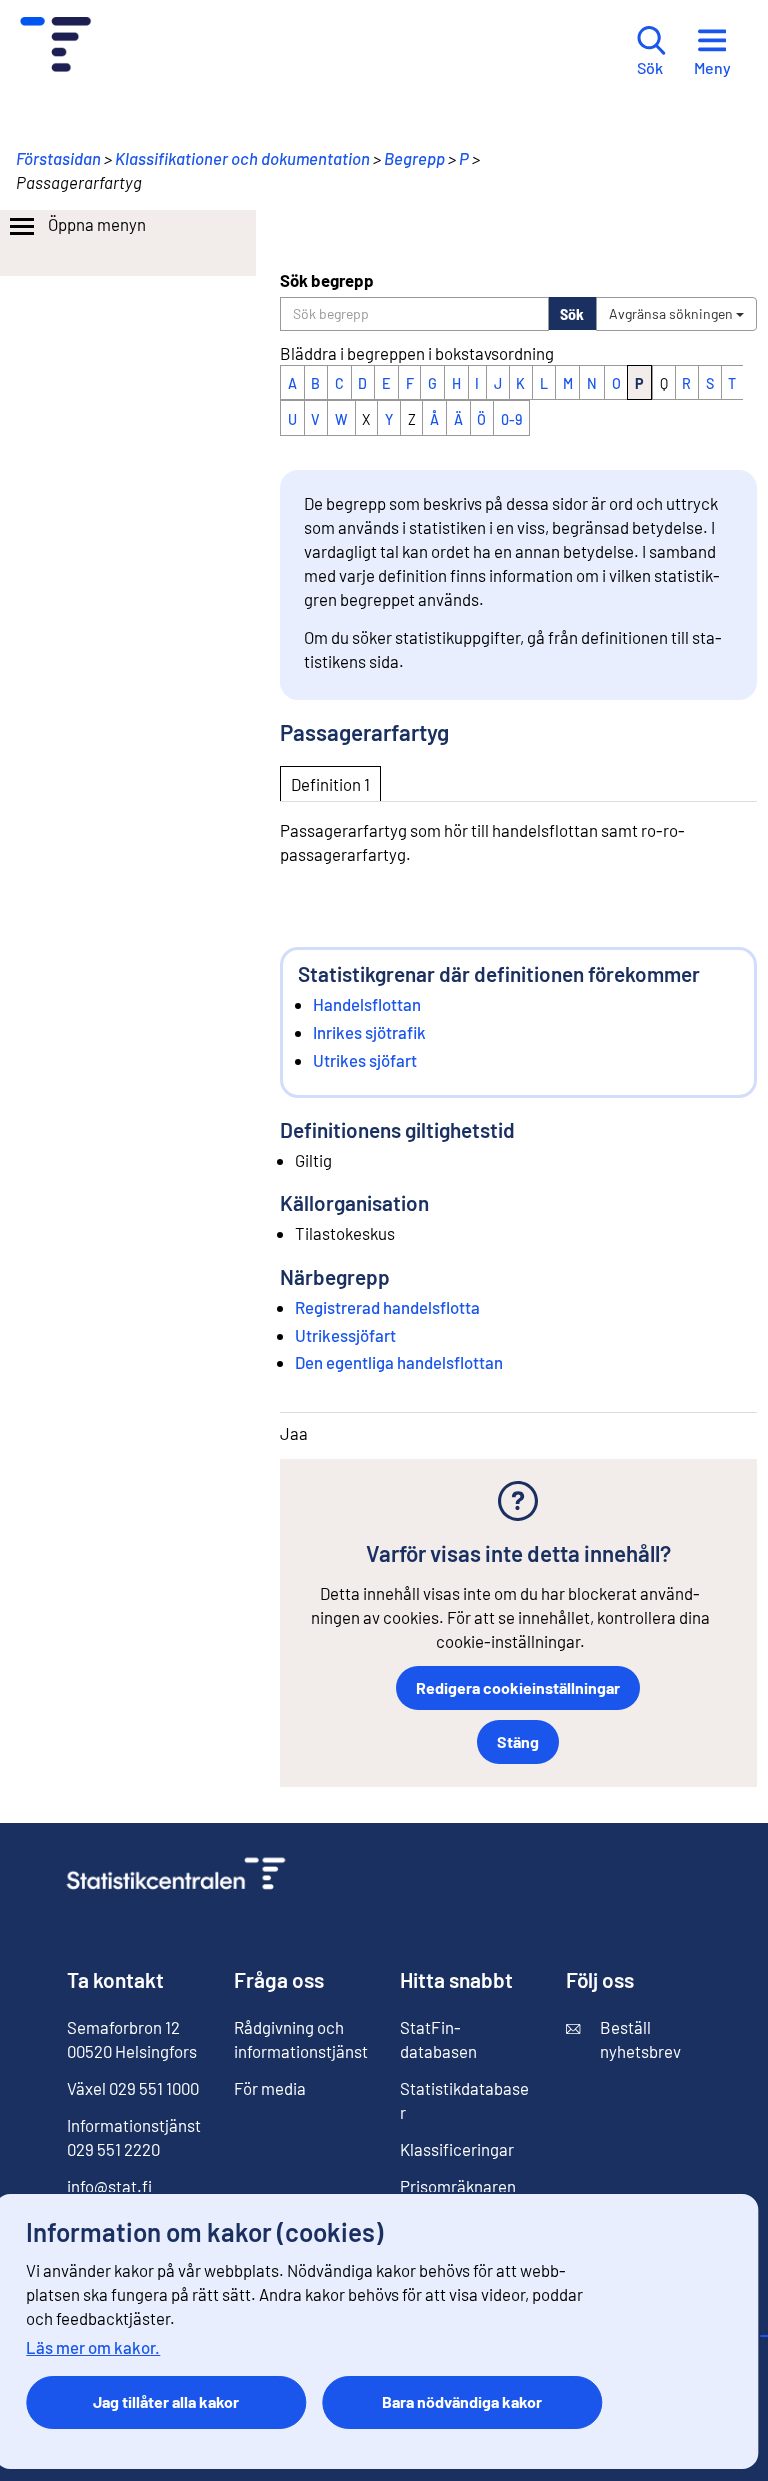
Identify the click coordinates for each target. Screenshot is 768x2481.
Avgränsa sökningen (672, 313)
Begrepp (414, 158)
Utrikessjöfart (345, 1335)
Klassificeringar (457, 2149)
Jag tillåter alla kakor (166, 2401)
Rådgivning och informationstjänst (301, 2039)
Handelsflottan (367, 1004)
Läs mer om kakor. (93, 2347)
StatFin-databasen (438, 2039)
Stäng (518, 1741)
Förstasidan (58, 158)
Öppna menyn (97, 224)
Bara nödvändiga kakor (462, 2401)
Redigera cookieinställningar (518, 1687)
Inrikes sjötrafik (369, 1032)
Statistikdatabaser (464, 2100)
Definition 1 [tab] (330, 784)
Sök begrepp (327, 280)
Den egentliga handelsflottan (399, 1362)
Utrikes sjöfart (365, 1060)
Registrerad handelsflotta (387, 1307)
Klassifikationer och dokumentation (242, 158)
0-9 (511, 419)
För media (270, 2088)
